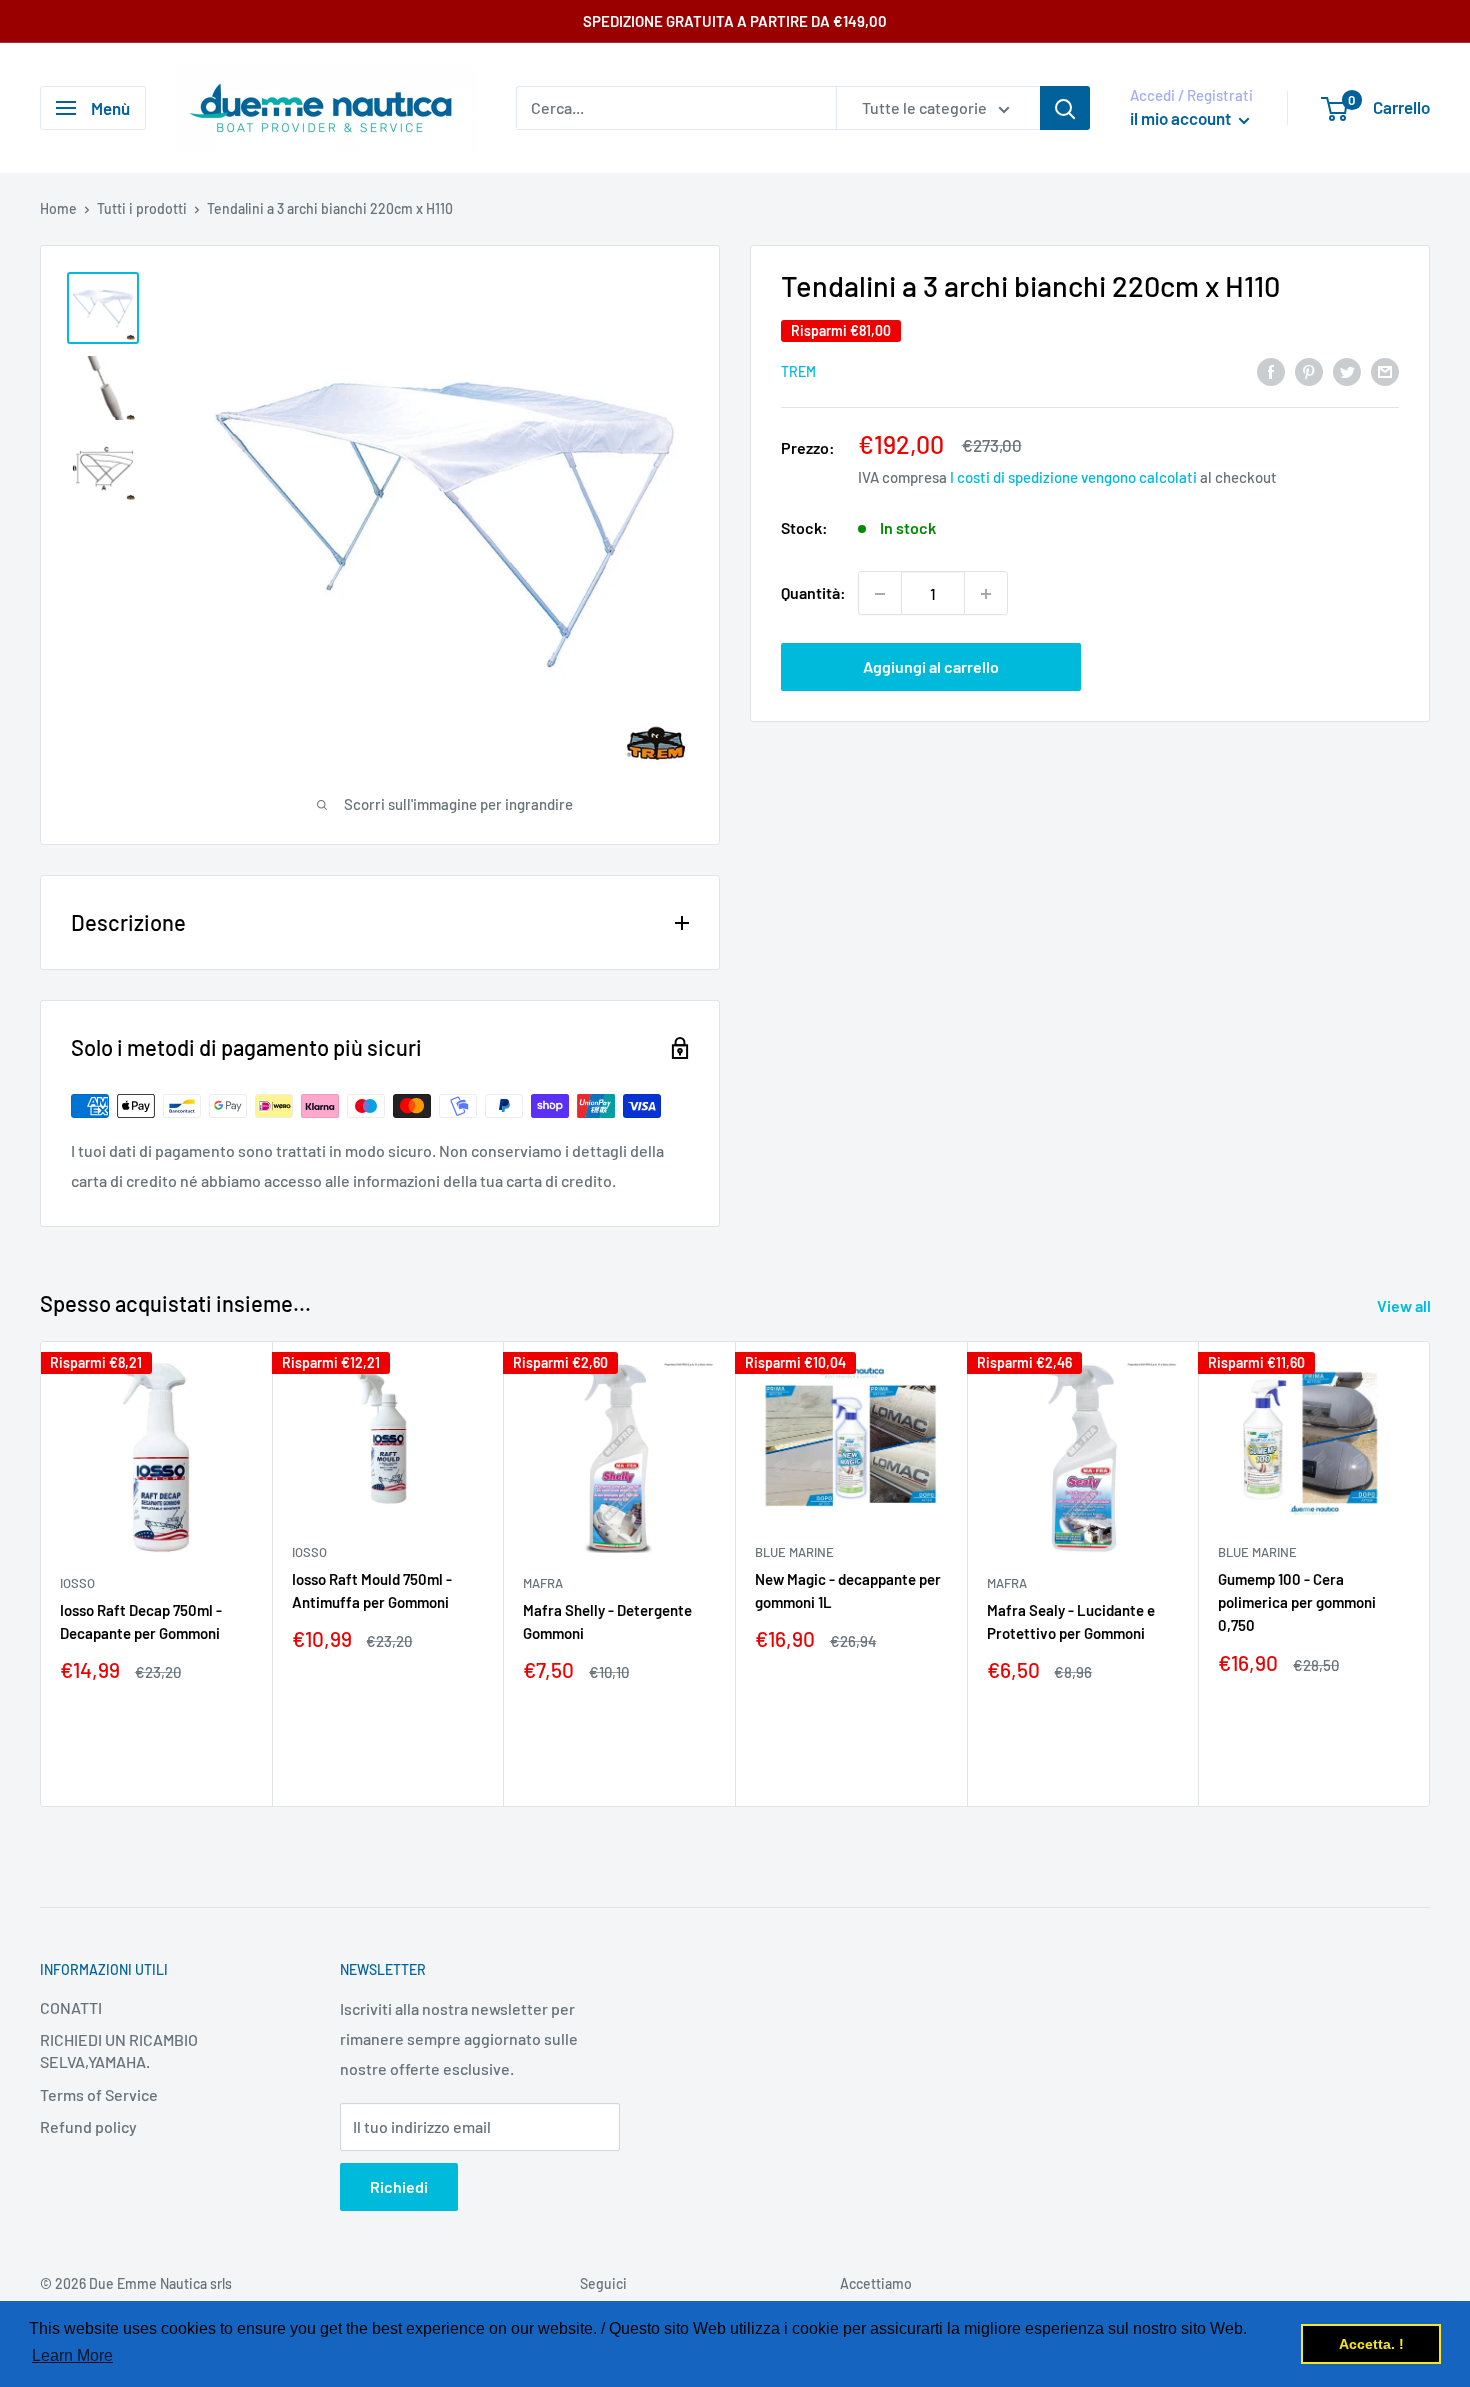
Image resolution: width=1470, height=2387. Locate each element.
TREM (798, 372)
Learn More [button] (72, 2355)
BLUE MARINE (794, 1552)
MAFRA (543, 1583)
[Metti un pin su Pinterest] (1309, 370)
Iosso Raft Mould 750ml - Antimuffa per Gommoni (372, 1590)
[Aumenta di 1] (986, 594)
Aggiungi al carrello (931, 667)
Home (58, 208)
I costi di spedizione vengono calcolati (1073, 478)
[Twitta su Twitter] (1347, 370)
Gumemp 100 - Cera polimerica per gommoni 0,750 (1297, 1602)
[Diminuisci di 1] (880, 594)
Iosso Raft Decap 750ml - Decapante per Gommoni (141, 1621)
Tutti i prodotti (142, 208)
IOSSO (77, 1583)
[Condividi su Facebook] (1271, 370)
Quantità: (813, 593)
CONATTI (71, 2007)
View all (1405, 1305)
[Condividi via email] (1385, 370)
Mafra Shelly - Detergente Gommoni (607, 1621)
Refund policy (88, 2126)
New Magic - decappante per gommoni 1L (848, 1590)
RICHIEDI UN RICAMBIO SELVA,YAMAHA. (119, 2050)
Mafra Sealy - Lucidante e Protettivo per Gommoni (1071, 1621)
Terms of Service (99, 2094)
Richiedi (399, 2186)
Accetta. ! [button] (1371, 2344)
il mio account (1182, 118)
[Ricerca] (1065, 108)
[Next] (1430, 1573)
